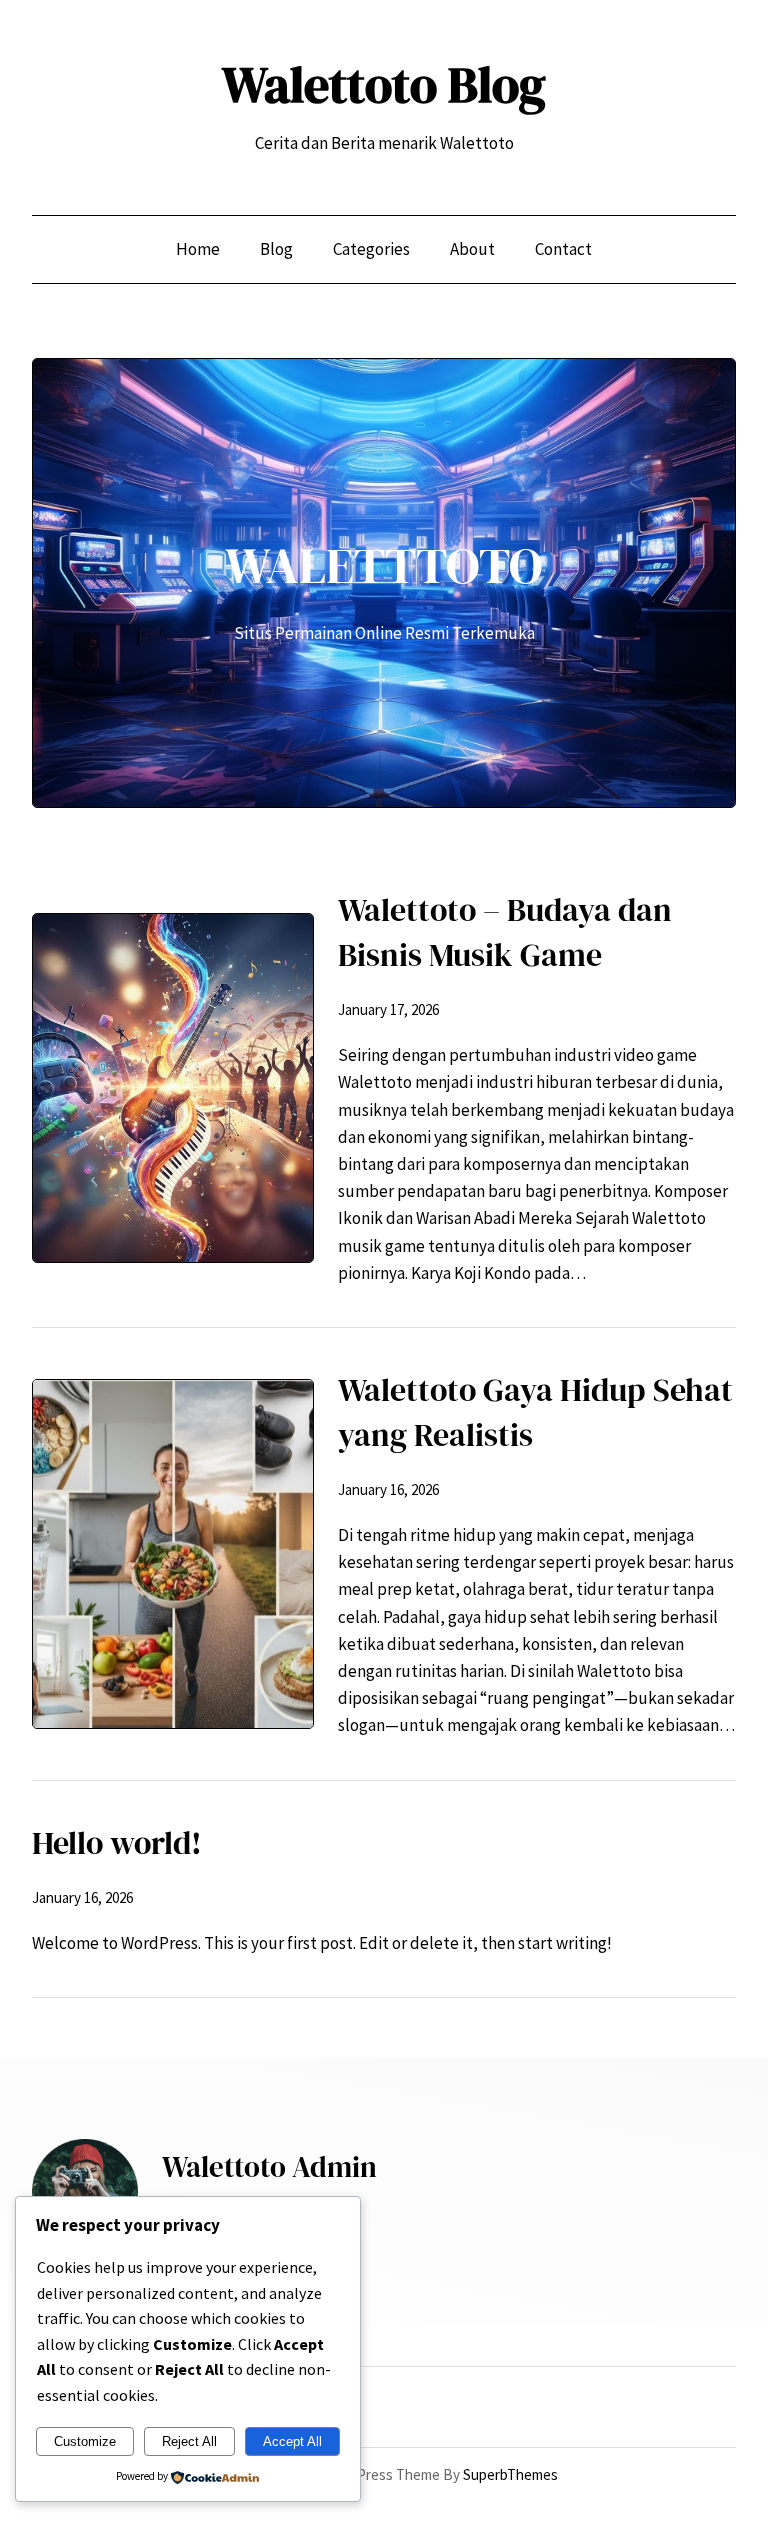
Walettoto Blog (384, 84)
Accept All (292, 2441)
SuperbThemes (510, 2474)
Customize (85, 2441)
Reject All (189, 2441)
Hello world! (117, 1843)
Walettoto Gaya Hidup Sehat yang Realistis (535, 1412)
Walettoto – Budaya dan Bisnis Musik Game (505, 932)
